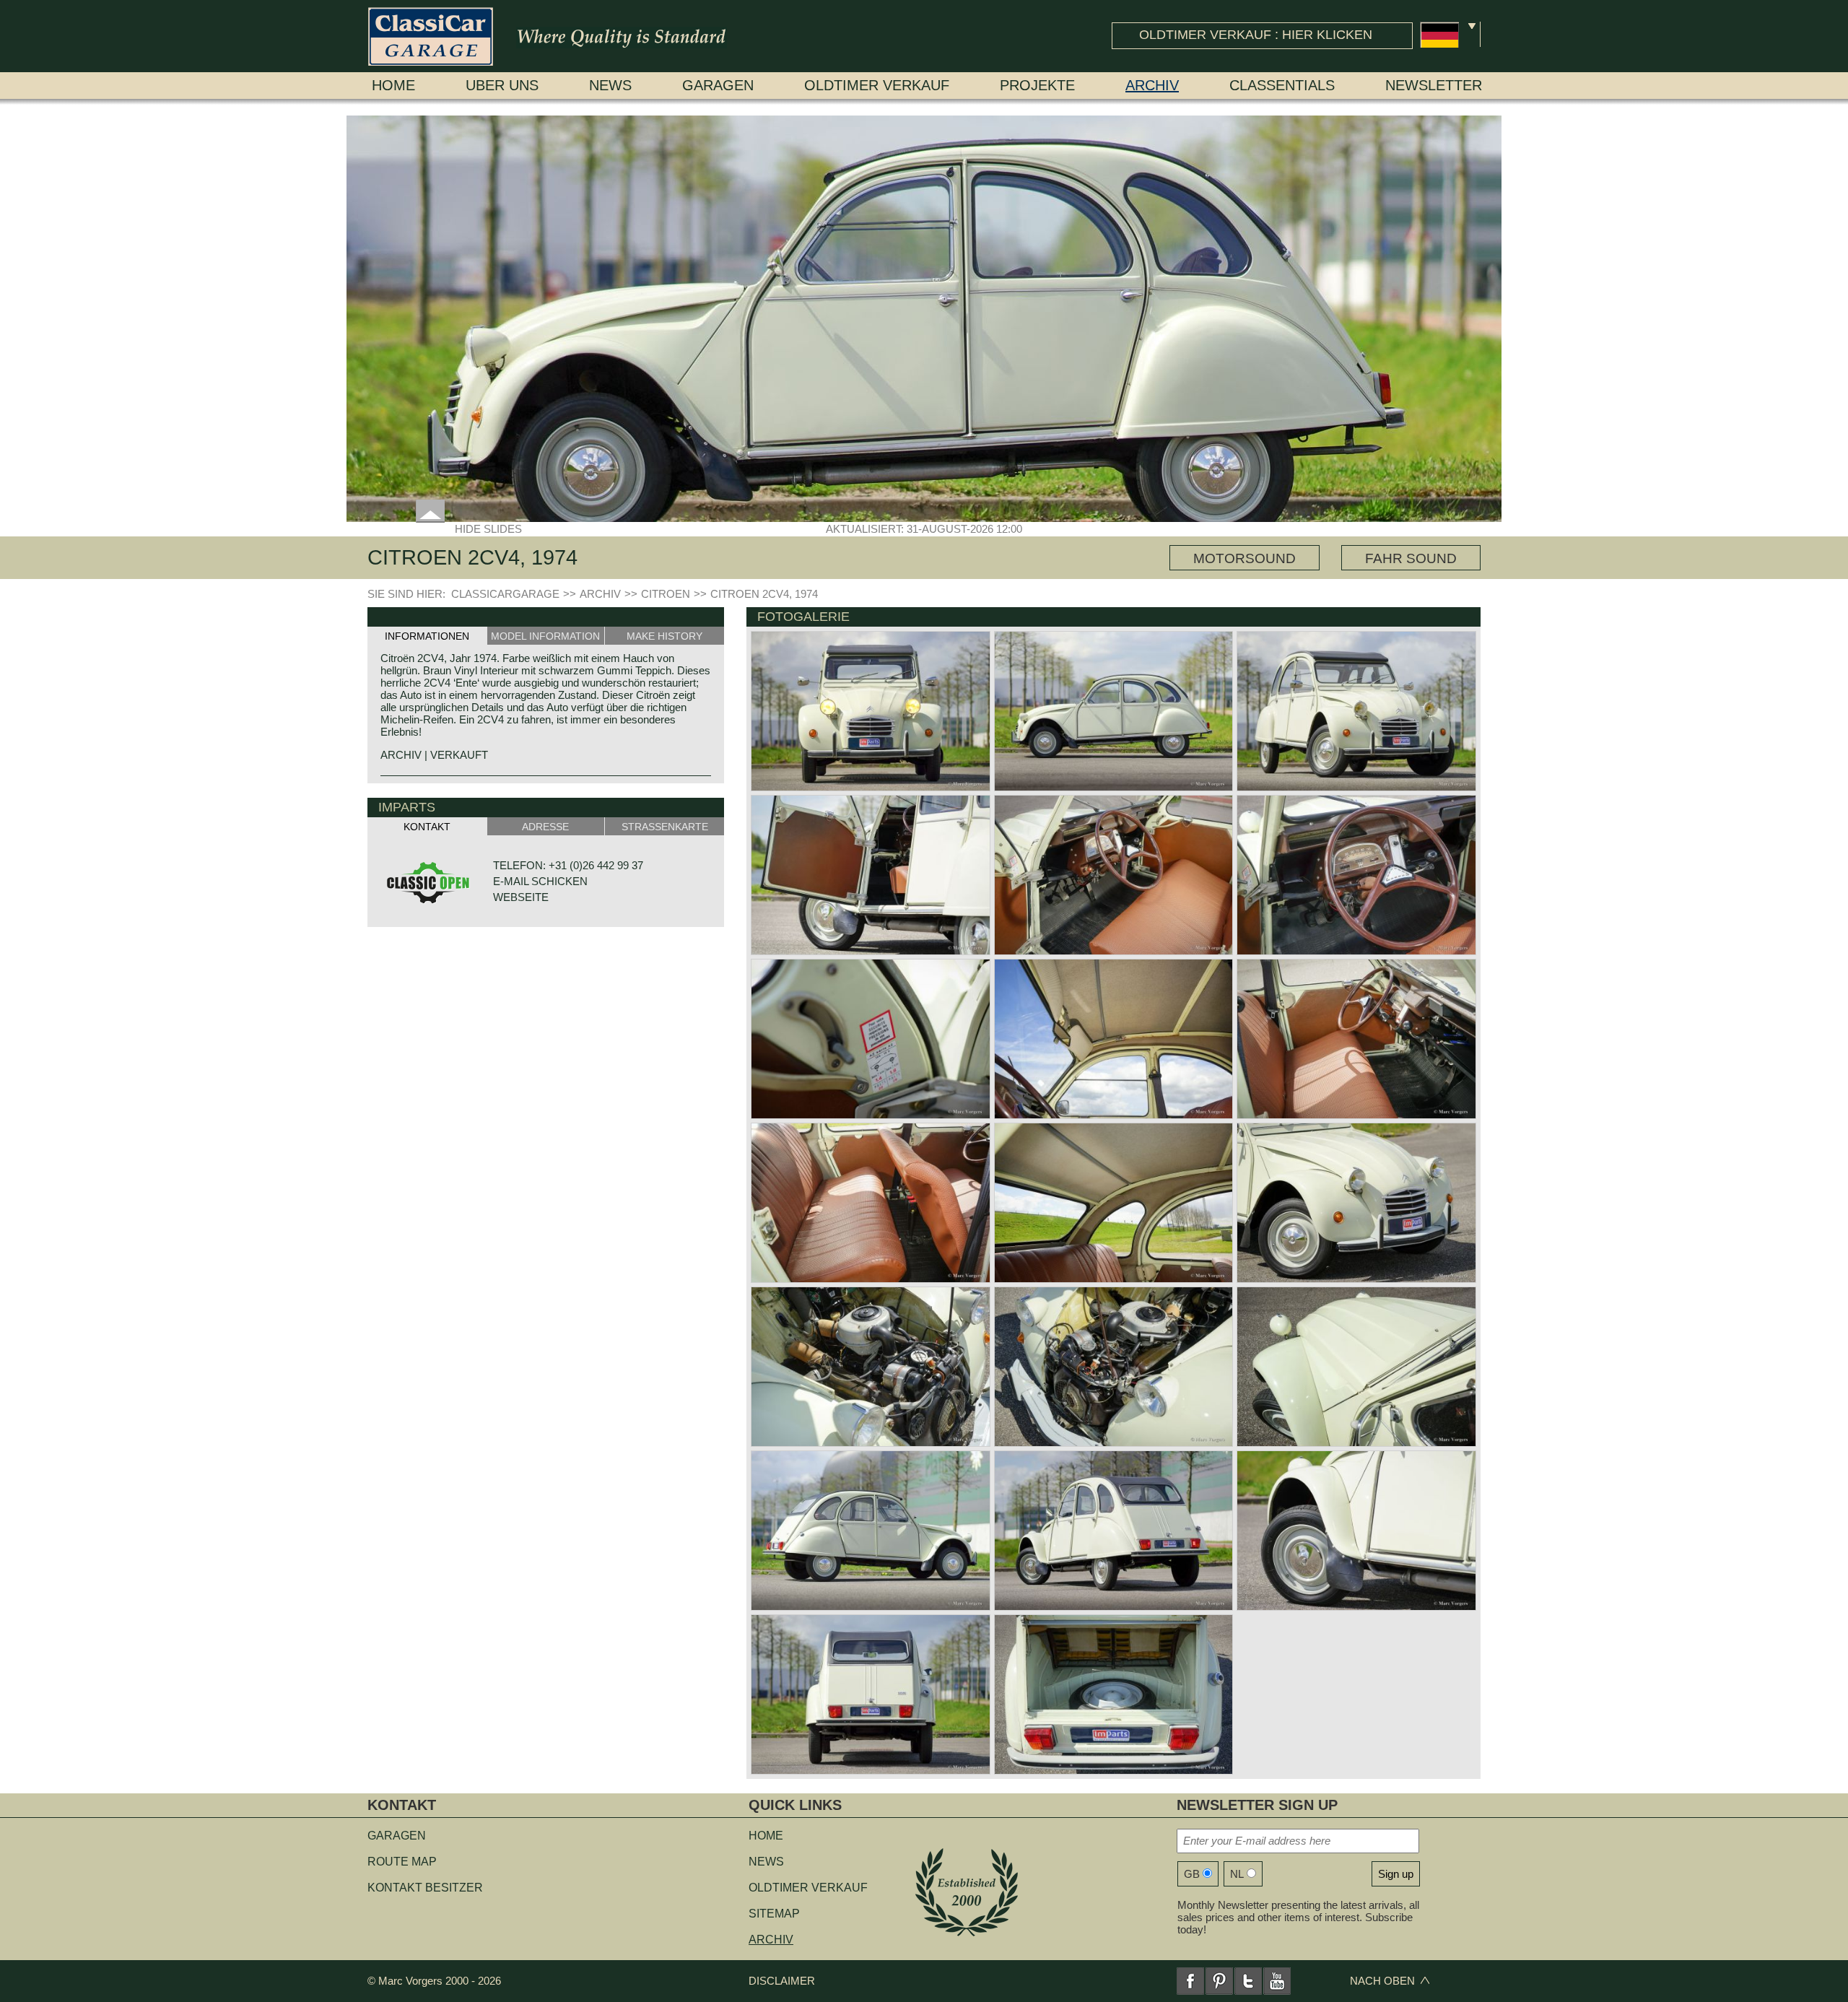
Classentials (1282, 85)
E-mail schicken (540, 881)
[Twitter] (1248, 1981)
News (610, 85)
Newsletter (1434, 85)
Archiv (1152, 85)
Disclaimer (782, 1981)
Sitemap (774, 1914)
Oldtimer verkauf (877, 85)
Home (393, 85)
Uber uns (502, 85)
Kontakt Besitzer (425, 1888)
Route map (402, 1862)
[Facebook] (1190, 1981)
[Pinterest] (1219, 1981)
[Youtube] (1277, 1981)
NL (1237, 1874)
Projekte (1037, 85)
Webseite (521, 897)
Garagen (718, 85)
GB (1192, 1874)
